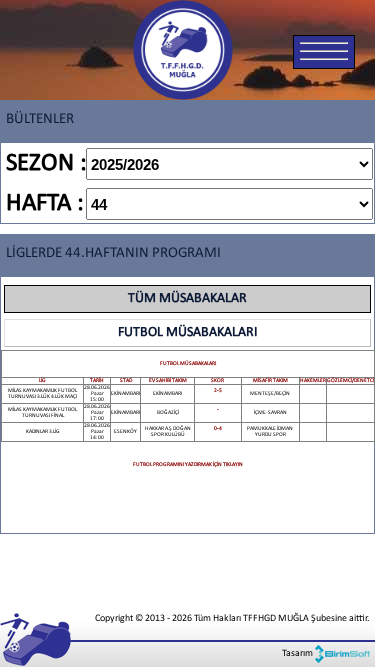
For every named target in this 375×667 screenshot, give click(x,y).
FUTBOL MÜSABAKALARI (188, 332)
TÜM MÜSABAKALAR (187, 298)
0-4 (218, 428)
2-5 (218, 390)
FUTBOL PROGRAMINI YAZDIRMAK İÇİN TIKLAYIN (188, 464)
